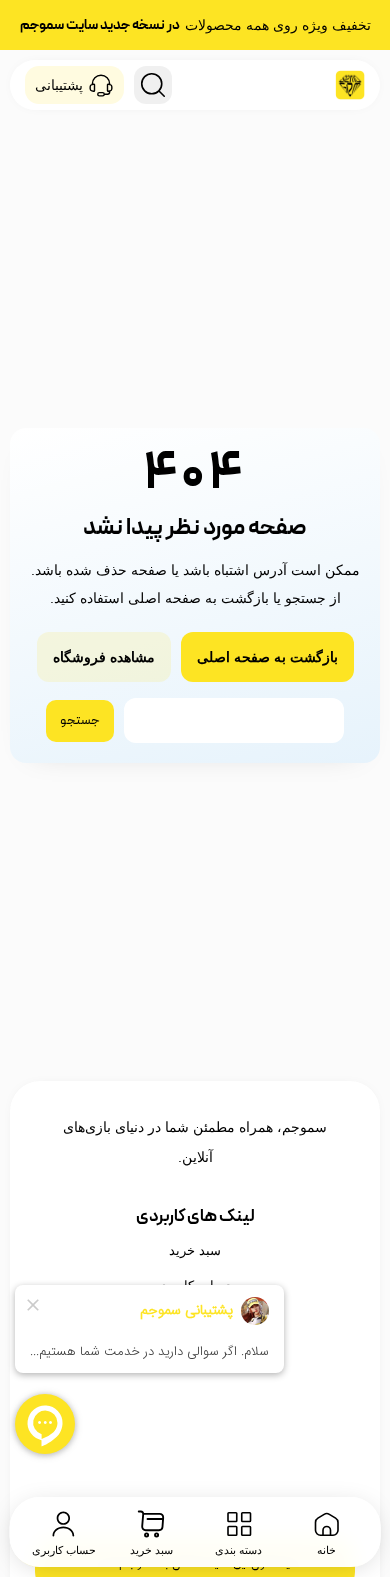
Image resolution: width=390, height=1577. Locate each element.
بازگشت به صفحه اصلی (267, 657)
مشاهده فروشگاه (104, 657)
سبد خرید (195, 1250)
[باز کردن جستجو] (153, 85)
